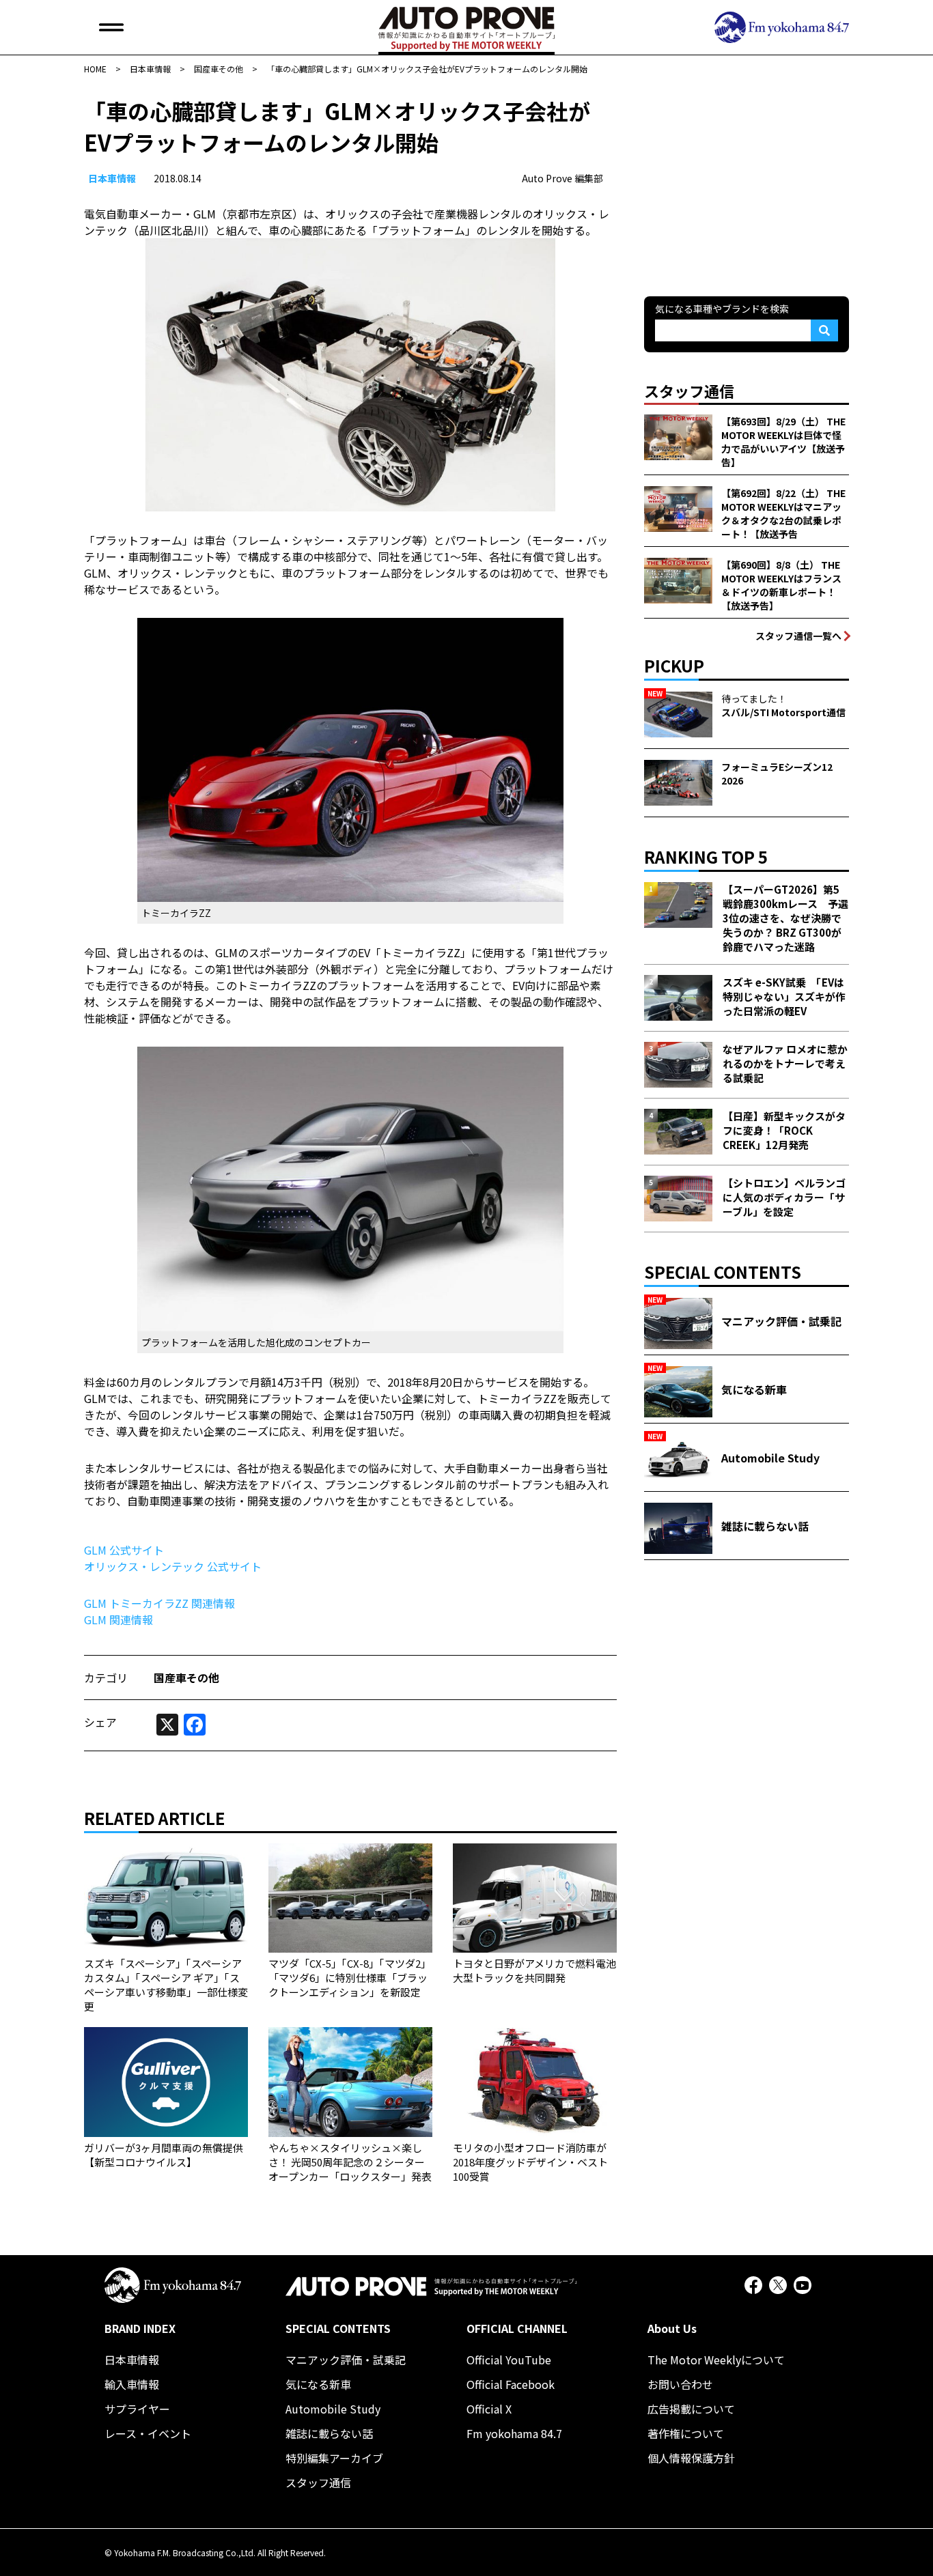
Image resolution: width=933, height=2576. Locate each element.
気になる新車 (318, 2384)
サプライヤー (137, 2409)
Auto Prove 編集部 (562, 178)
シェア (100, 1722)
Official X (489, 2409)
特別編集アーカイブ (334, 2458)
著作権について (686, 2433)
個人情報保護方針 (691, 2458)
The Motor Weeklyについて (716, 2360)
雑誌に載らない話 (329, 2433)
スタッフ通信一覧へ (798, 636)
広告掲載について (691, 2409)
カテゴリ (106, 1678)
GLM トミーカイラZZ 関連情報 (159, 1603)
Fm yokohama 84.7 (514, 2433)
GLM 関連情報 (119, 1619)
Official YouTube (509, 2360)
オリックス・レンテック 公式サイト (173, 1566)
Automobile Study (333, 2409)
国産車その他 (186, 1678)
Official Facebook (511, 2384)
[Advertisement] (747, 180)
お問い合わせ (680, 2384)
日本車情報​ (112, 178)
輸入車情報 (132, 2384)
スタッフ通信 (318, 2482)
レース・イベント (148, 2433)
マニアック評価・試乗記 (346, 2360)
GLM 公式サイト (124, 1550)
